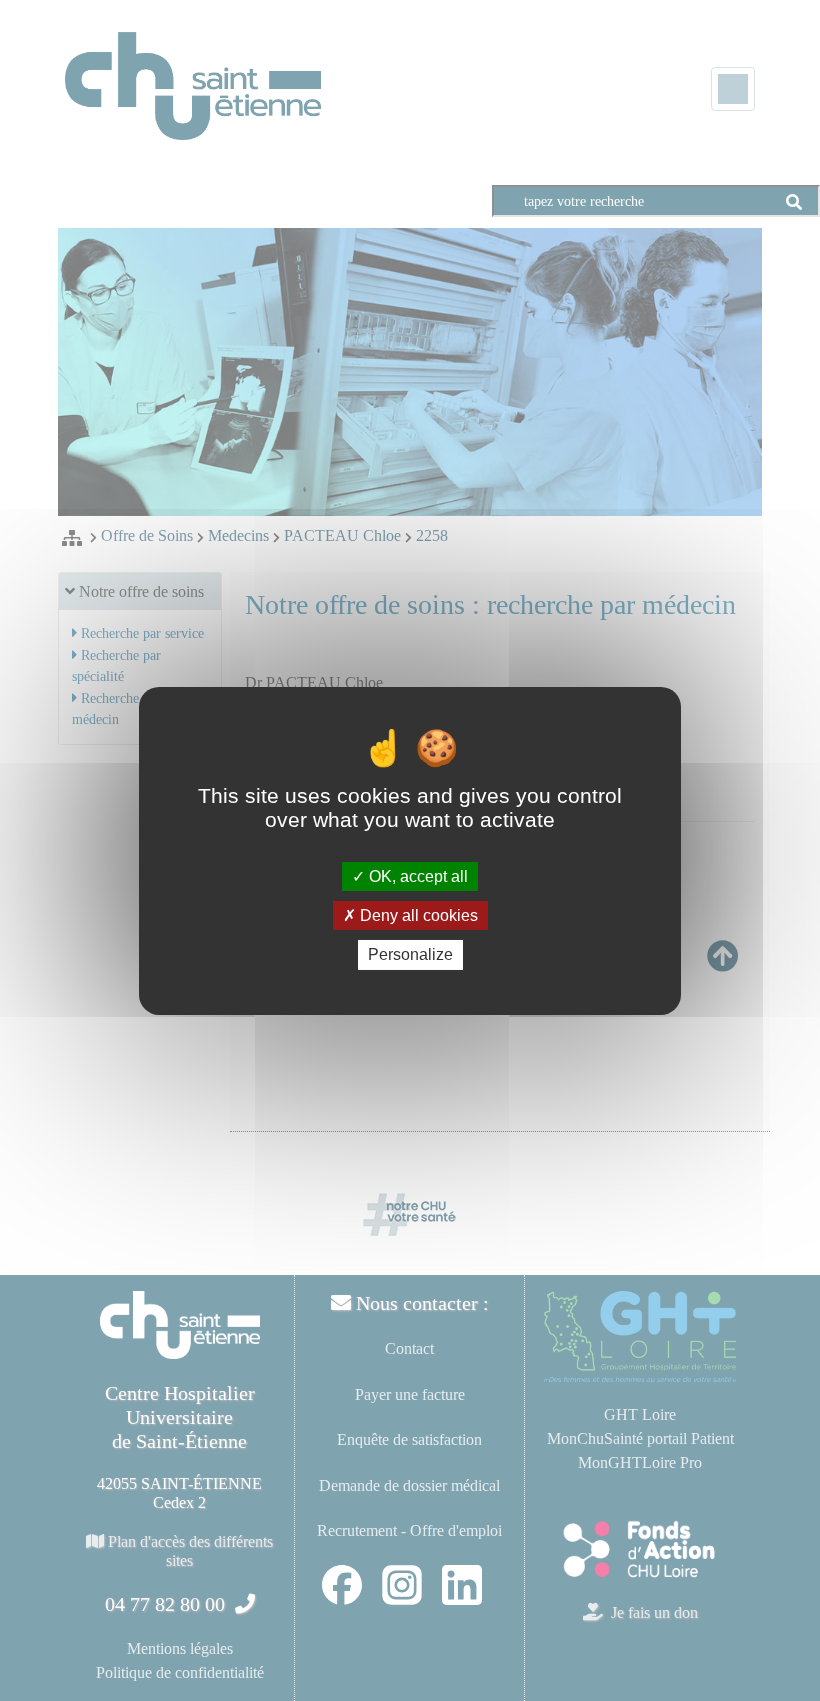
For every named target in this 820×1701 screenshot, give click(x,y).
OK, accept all (416, 876)
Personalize (410, 954)
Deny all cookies (417, 915)
